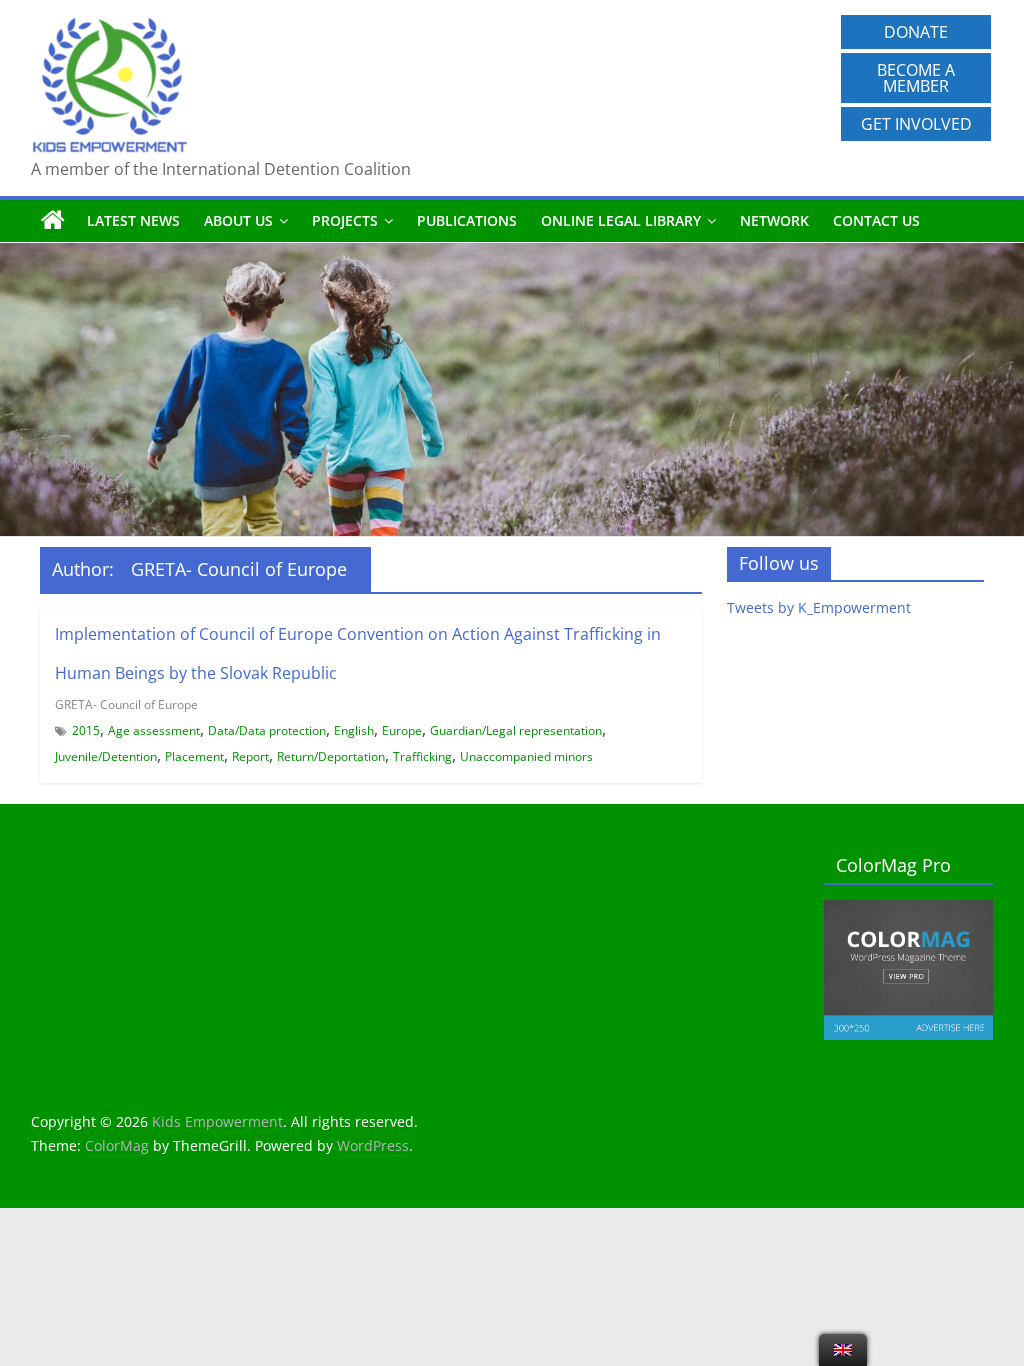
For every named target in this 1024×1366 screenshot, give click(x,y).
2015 (86, 730)
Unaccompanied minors (526, 756)
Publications (467, 220)
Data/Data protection (267, 730)
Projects (345, 220)
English (354, 730)
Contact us (876, 220)
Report (250, 756)
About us (238, 220)
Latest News (133, 220)
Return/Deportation (331, 756)
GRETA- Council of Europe (126, 704)
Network (774, 220)
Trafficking (422, 756)
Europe (402, 730)
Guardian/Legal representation (516, 730)
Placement (194, 756)
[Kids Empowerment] (53, 221)
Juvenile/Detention (106, 756)
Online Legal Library (621, 220)
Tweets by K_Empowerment (819, 607)
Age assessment (154, 730)
